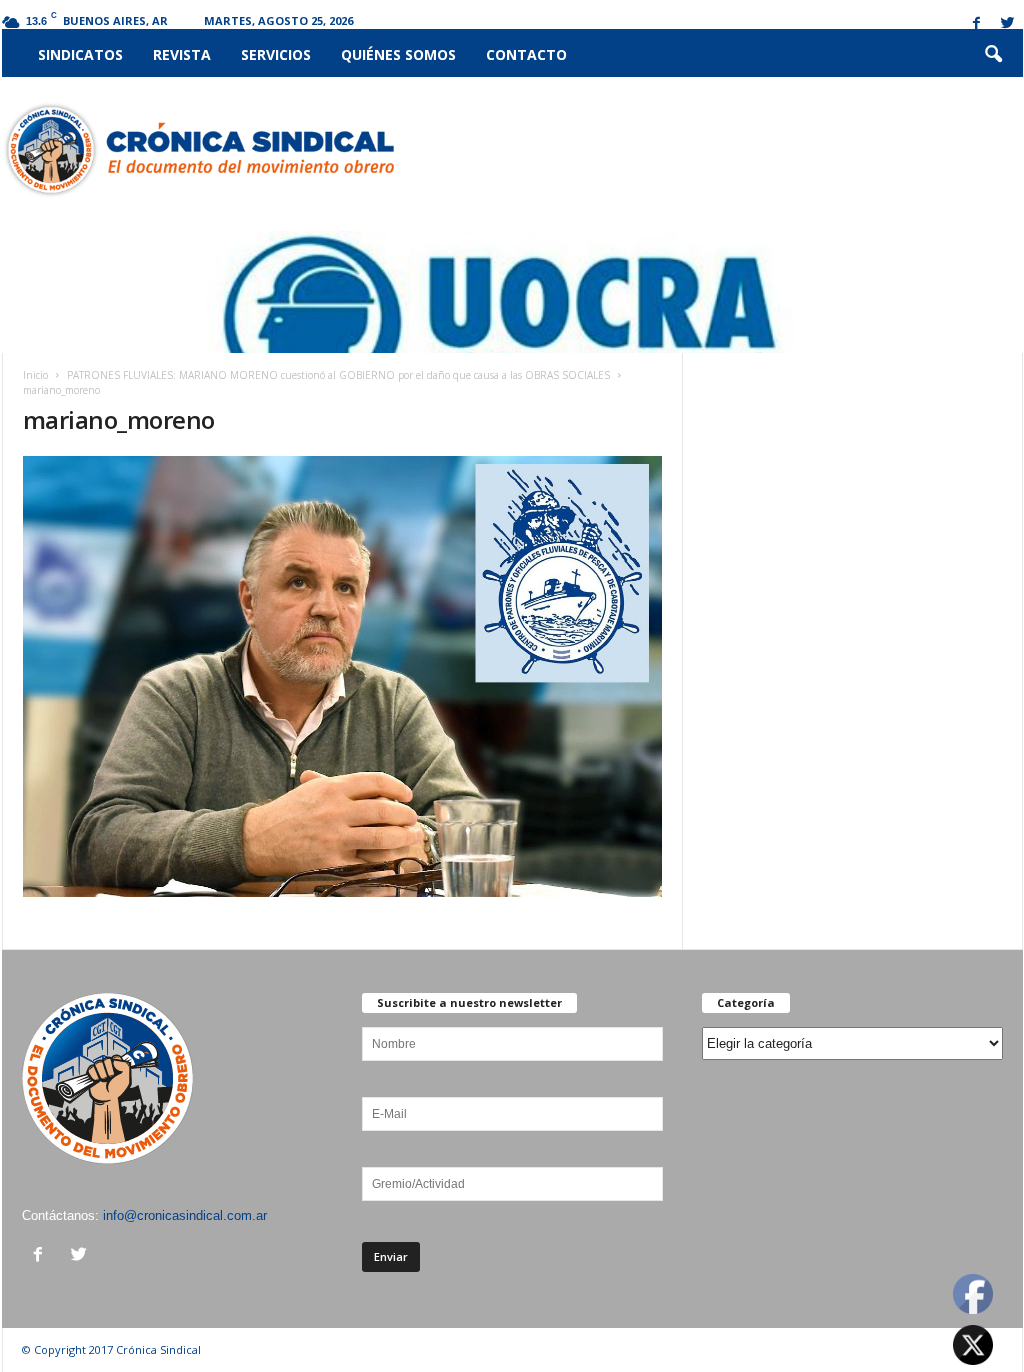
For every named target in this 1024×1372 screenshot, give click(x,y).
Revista (182, 54)
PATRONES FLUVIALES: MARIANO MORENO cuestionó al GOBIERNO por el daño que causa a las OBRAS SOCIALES (338, 375)
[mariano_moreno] (343, 676)
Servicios (276, 54)
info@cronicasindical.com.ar (185, 1215)
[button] (993, 55)
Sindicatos (80, 54)
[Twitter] (1008, 24)
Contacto (526, 54)
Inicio (35, 375)
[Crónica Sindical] (198, 150)
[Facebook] (977, 24)
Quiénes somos (398, 54)
